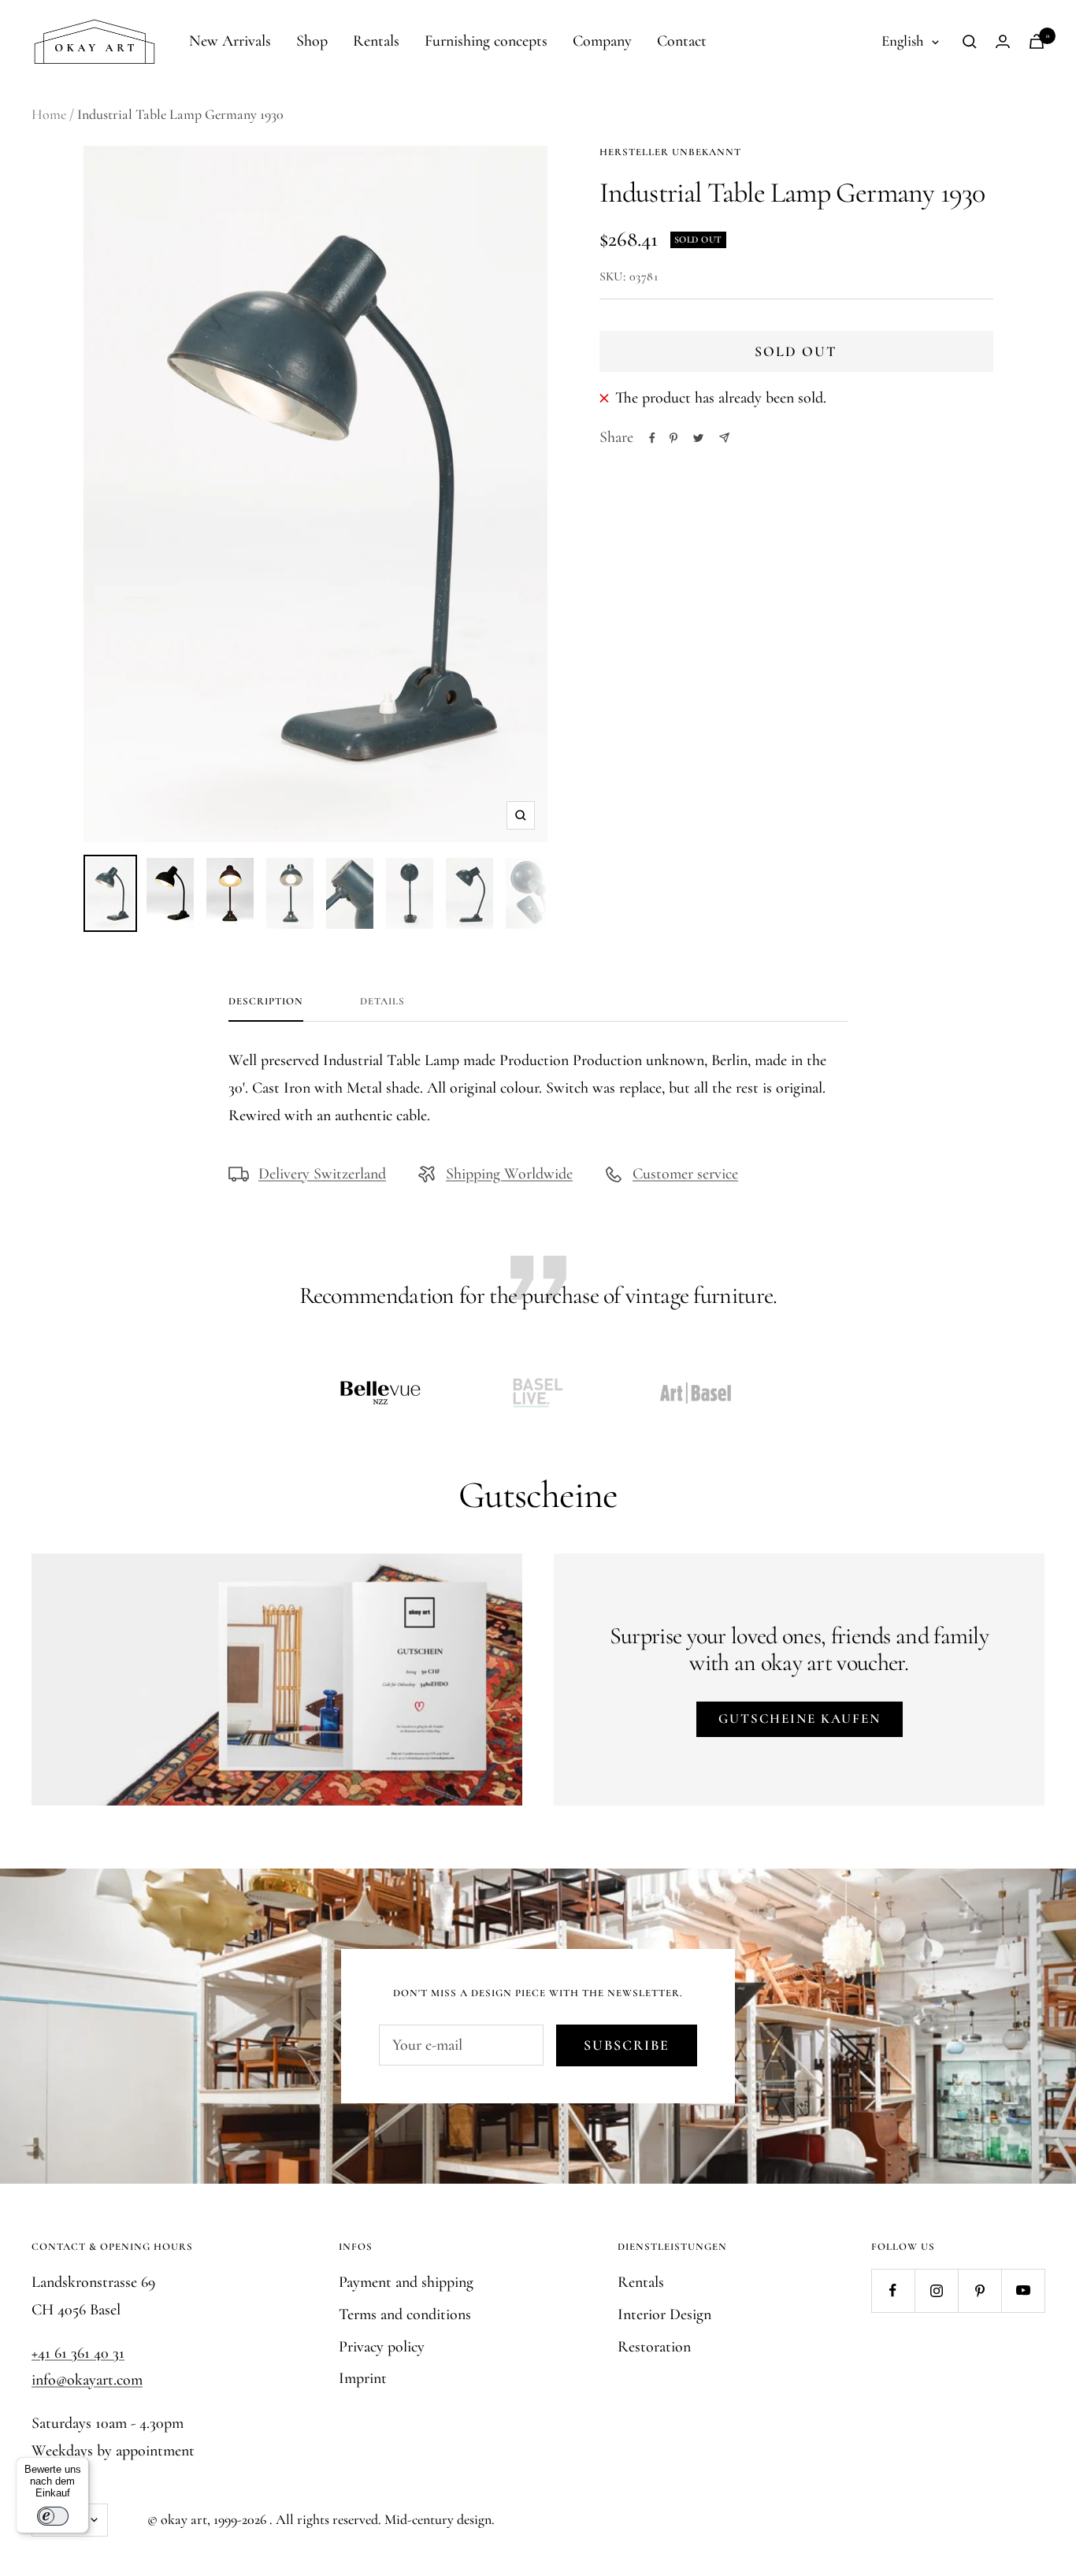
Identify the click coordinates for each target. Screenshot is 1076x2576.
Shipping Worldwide (509, 1174)
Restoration (654, 2347)
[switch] (53, 2516)
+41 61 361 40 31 (78, 2353)
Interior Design (664, 2314)
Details (382, 1001)
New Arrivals (230, 41)
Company (602, 41)
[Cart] (1037, 41)
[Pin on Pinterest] (673, 438)
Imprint (363, 2378)
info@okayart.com (87, 2380)
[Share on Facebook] (652, 438)
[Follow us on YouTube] (1023, 2290)
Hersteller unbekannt (670, 152)
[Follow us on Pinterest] (980, 2290)
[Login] (1003, 41)
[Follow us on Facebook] (893, 2290)
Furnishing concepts (486, 41)
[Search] (970, 42)
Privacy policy (382, 2347)
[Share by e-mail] (724, 438)
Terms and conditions (405, 2314)
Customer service (685, 1174)
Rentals (376, 41)
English (903, 41)
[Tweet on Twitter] (698, 438)
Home (49, 114)
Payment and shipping (406, 2282)
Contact (682, 41)
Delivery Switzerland (322, 1174)
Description (266, 1001)
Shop (312, 41)
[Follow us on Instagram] (936, 2290)
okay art (184, 2519)
